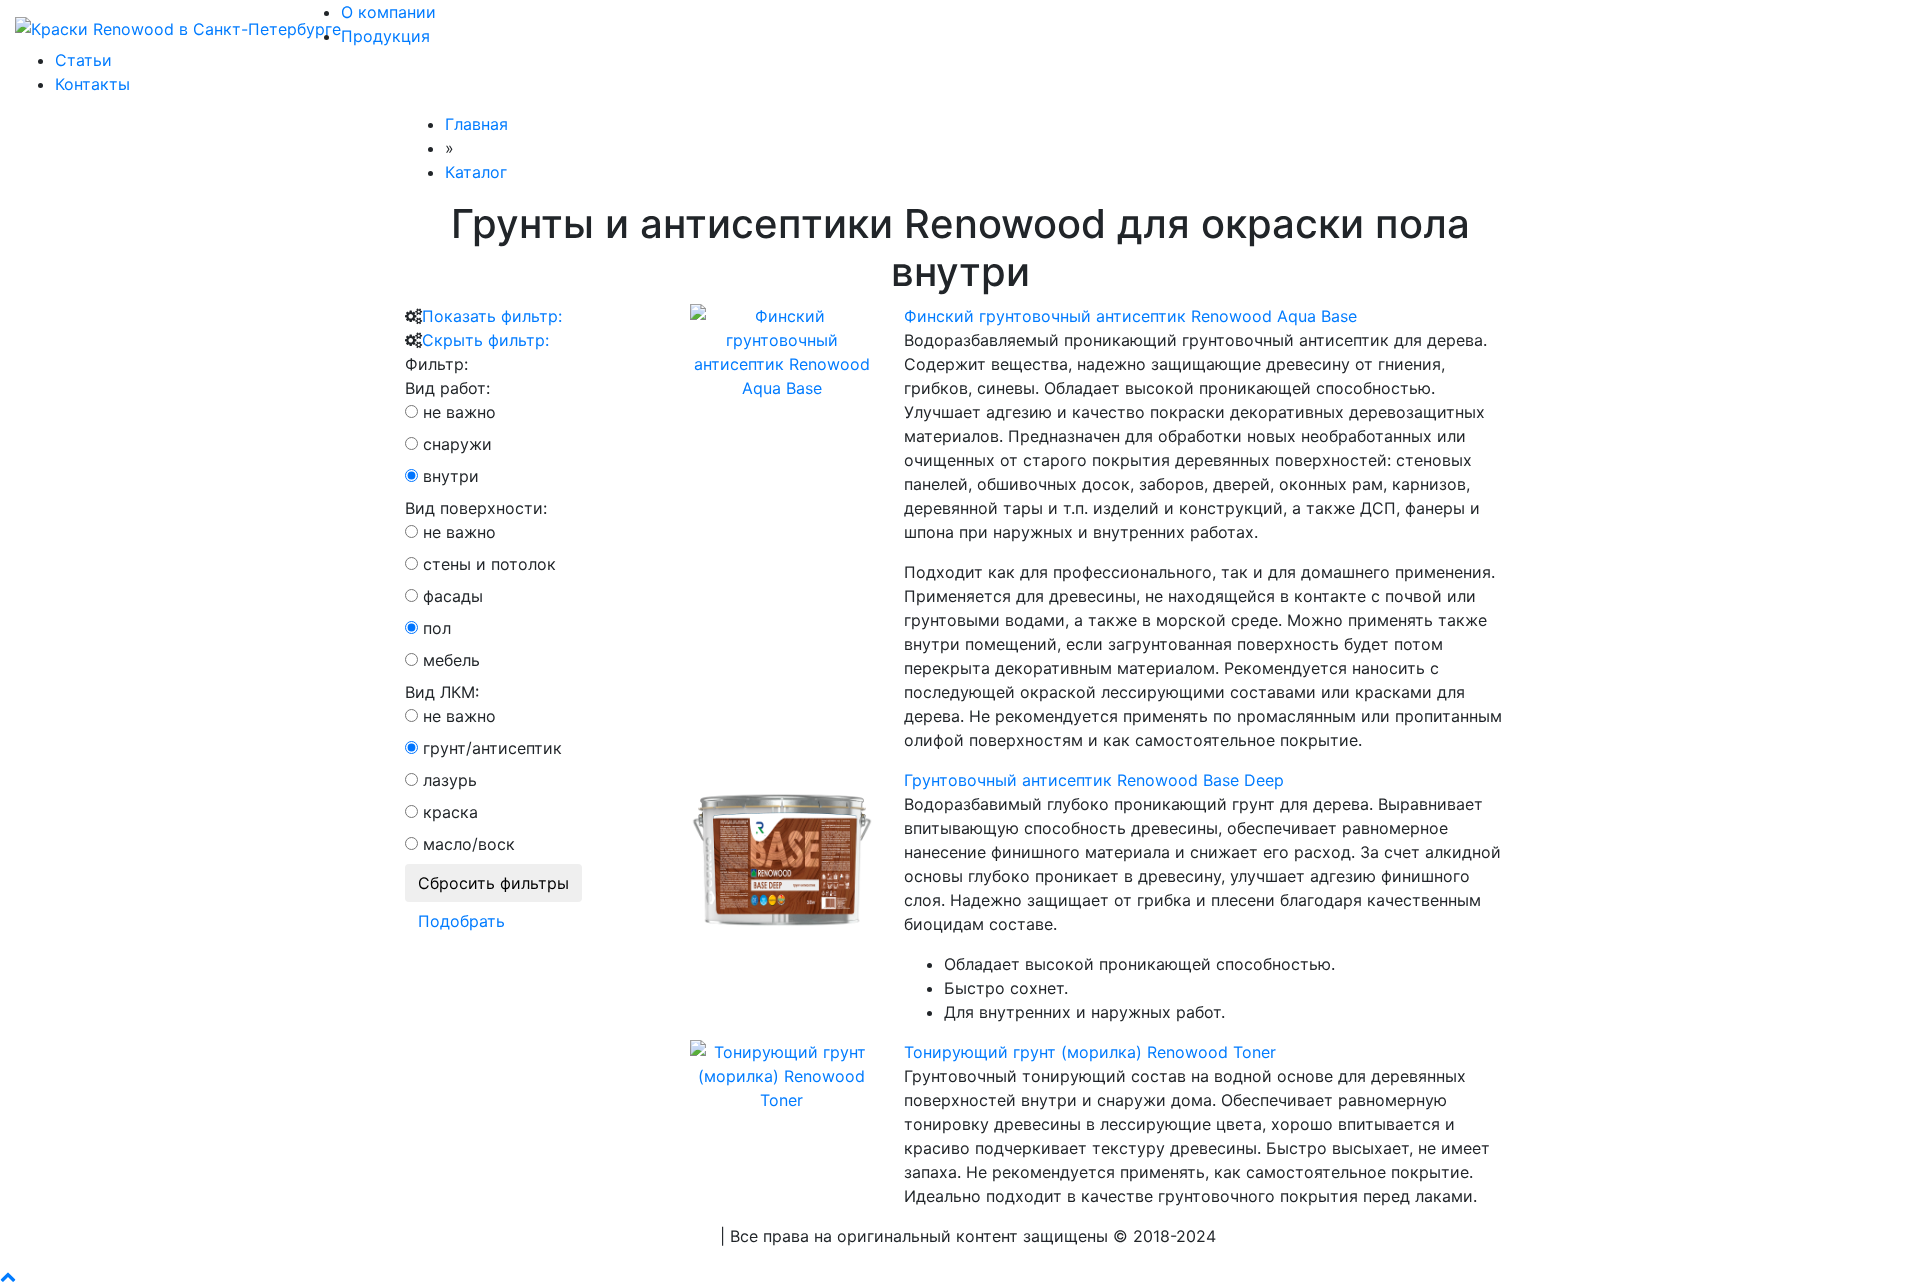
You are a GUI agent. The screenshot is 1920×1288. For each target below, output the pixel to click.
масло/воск (469, 844)
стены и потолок (489, 564)
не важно (459, 412)
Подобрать (461, 921)
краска (450, 812)
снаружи (457, 444)
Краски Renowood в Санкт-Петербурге (560, 1236)
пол (437, 628)
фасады (453, 596)
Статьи (83, 60)
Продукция (385, 36)
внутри (451, 476)
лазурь (450, 780)
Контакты (92, 84)
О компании (388, 12)
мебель (451, 660)
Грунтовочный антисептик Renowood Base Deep (1094, 780)
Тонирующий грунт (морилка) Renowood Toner (1090, 1052)
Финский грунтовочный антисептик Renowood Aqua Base (1130, 316)
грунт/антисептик (492, 748)
